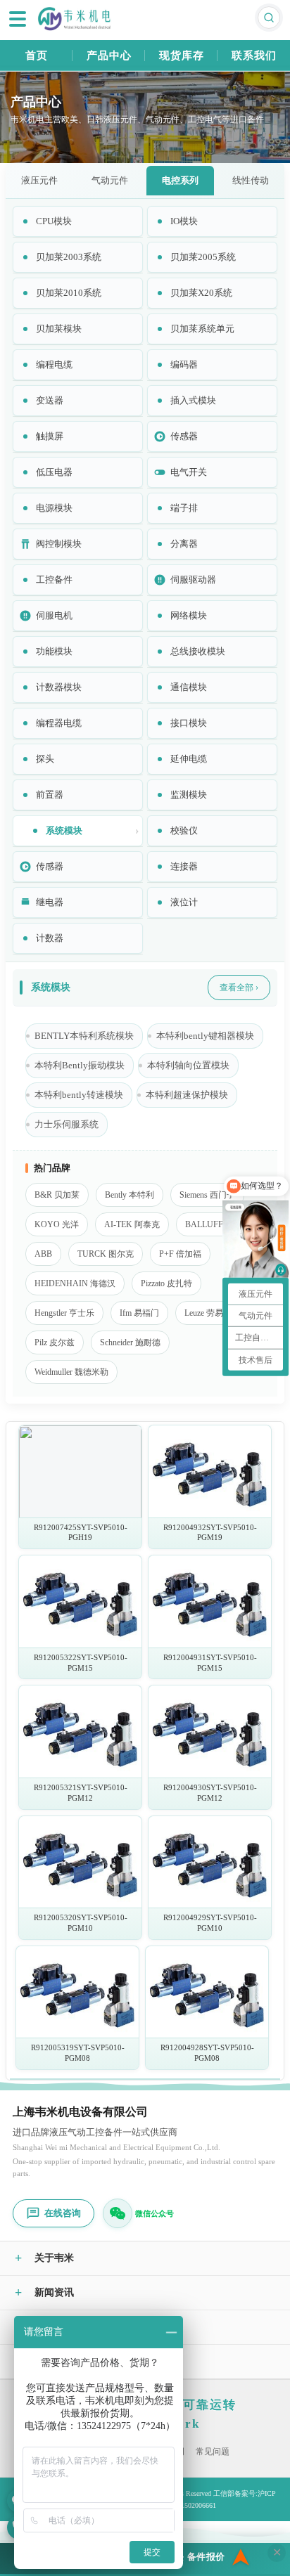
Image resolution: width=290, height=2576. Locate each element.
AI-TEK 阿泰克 (132, 1224)
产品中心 (109, 56)
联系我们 (254, 56)
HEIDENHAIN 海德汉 (75, 1283)
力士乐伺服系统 (67, 1125)
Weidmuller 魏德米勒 (71, 1372)
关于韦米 (44, 2258)
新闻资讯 (44, 2293)
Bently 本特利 (130, 1195)
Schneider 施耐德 (130, 1342)
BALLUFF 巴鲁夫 (218, 1224)
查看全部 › (239, 988)
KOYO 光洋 (57, 1224)
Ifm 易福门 (139, 1313)
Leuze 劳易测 (208, 1313)
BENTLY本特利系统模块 (84, 1036)
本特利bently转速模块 (79, 1095)
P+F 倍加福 (180, 1254)
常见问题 (213, 2452)
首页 (37, 56)
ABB (43, 1254)
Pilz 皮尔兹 (55, 1342)
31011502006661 (191, 2505)
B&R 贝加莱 (57, 1195)
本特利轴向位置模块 (188, 1066)
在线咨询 (63, 2213)
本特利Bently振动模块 (80, 1066)
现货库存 (182, 56)
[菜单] (18, 19)
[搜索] (269, 18)
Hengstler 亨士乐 (64, 1313)
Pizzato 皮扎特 (166, 1283)
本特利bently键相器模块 (205, 1036)
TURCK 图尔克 (106, 1254)
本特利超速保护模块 (187, 1095)
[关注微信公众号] (118, 2213)
